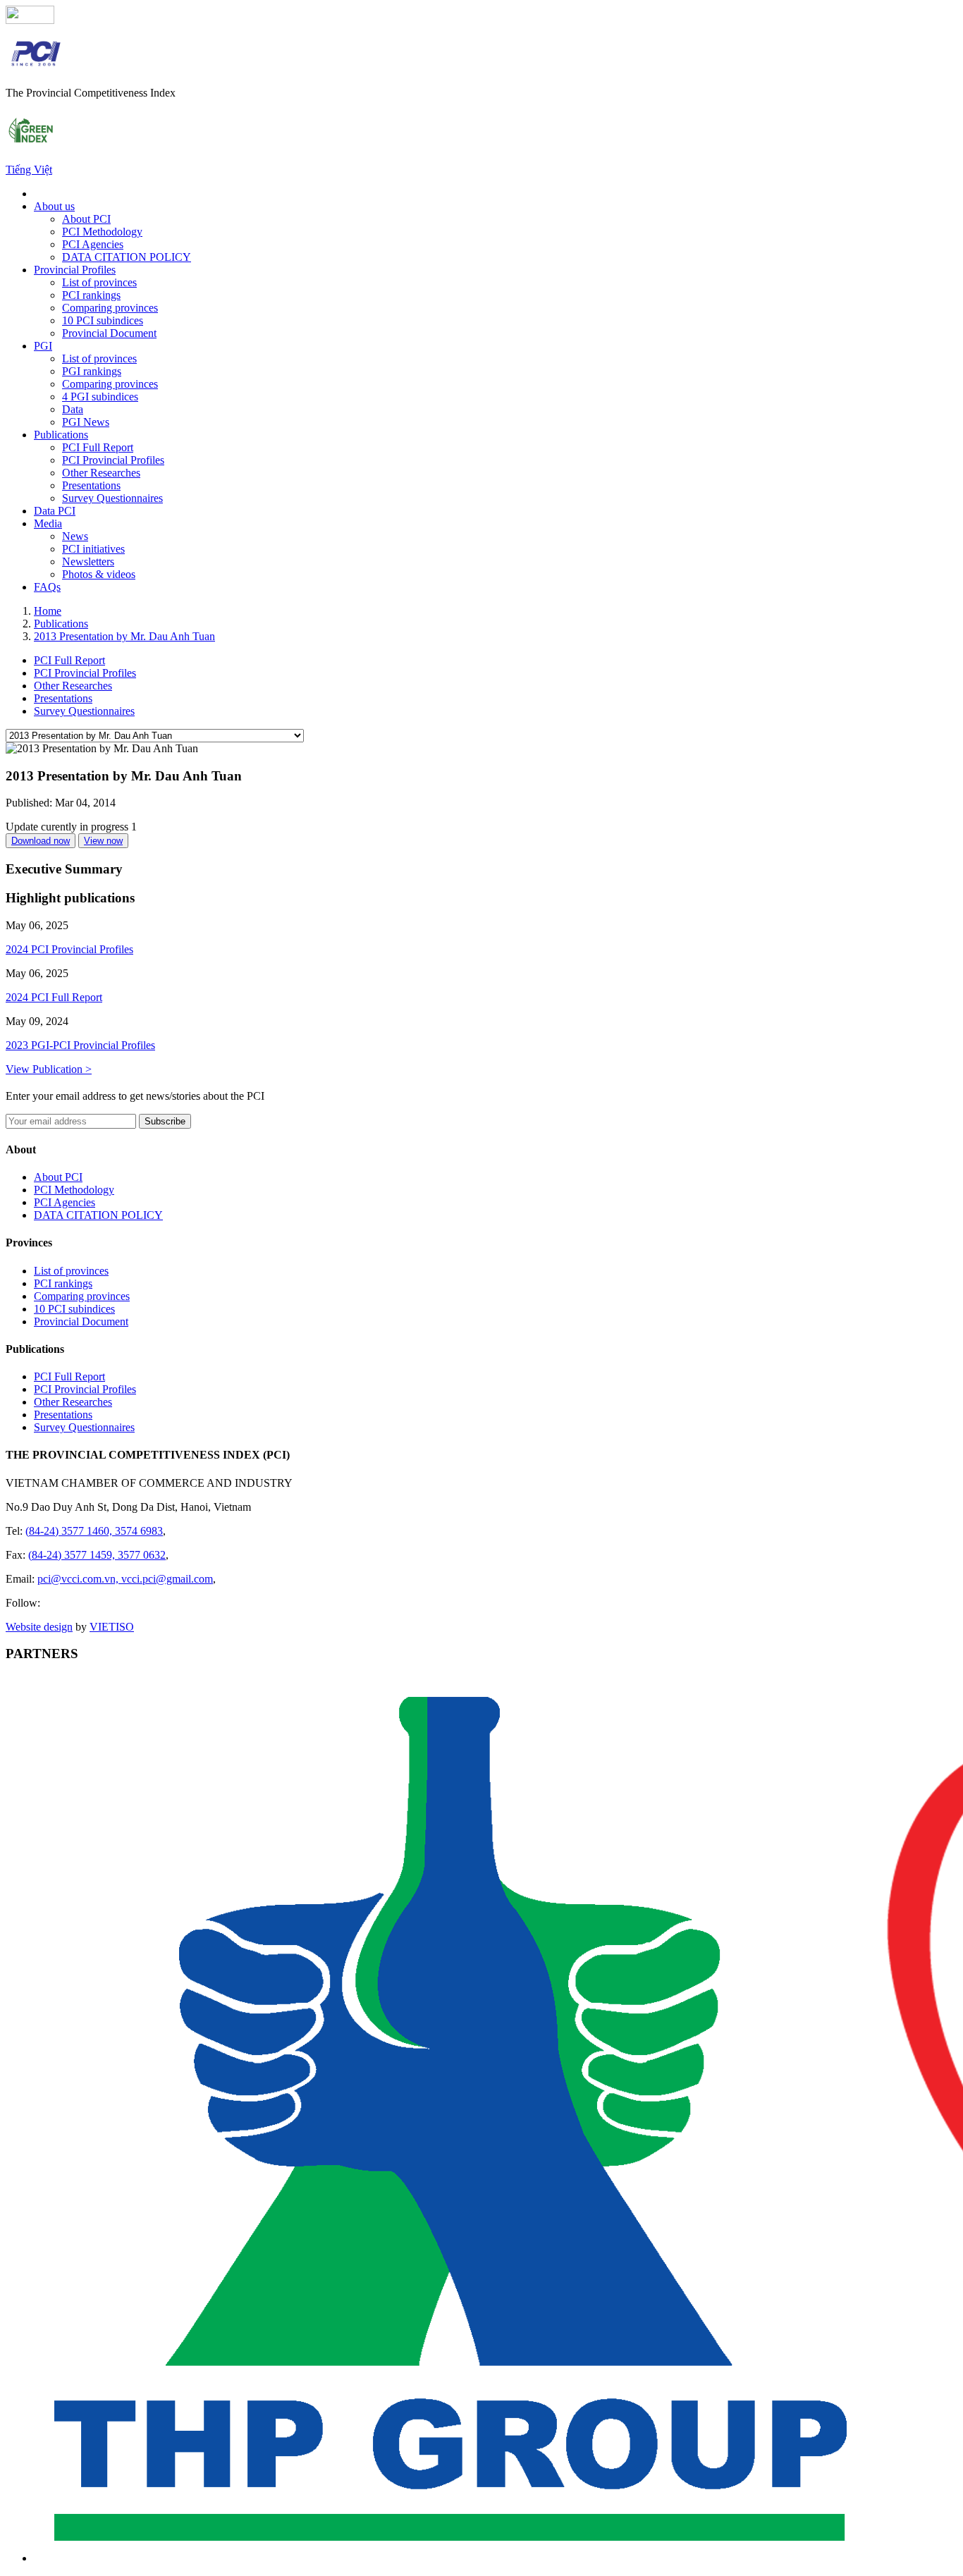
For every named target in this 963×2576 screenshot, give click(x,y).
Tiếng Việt (29, 170)
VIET (112, 1627)
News (75, 536)
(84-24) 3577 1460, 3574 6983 (94, 1531)
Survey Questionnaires (112, 498)
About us (54, 206)
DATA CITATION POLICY (127, 257)
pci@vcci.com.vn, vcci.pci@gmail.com (125, 1579)
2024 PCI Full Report (54, 997)
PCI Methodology (102, 232)
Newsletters (88, 562)
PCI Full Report (98, 447)
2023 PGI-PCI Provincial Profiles (80, 1045)
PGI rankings (92, 371)
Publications (61, 435)
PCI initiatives (93, 549)
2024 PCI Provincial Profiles (69, 949)
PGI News (86, 422)
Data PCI (55, 511)
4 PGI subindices (100, 397)
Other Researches (101, 473)
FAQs (47, 587)
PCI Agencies (93, 244)
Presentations (91, 485)
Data (73, 409)
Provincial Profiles (75, 270)
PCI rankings (91, 295)
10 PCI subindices (103, 320)
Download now (41, 841)
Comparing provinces (110, 308)
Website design (39, 1627)
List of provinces (99, 282)
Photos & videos (99, 574)
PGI (43, 346)
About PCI (86, 219)
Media (48, 523)
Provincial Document (109, 333)
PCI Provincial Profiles (113, 460)
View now (103, 841)
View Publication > (49, 1069)
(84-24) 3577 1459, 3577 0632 (97, 1555)
